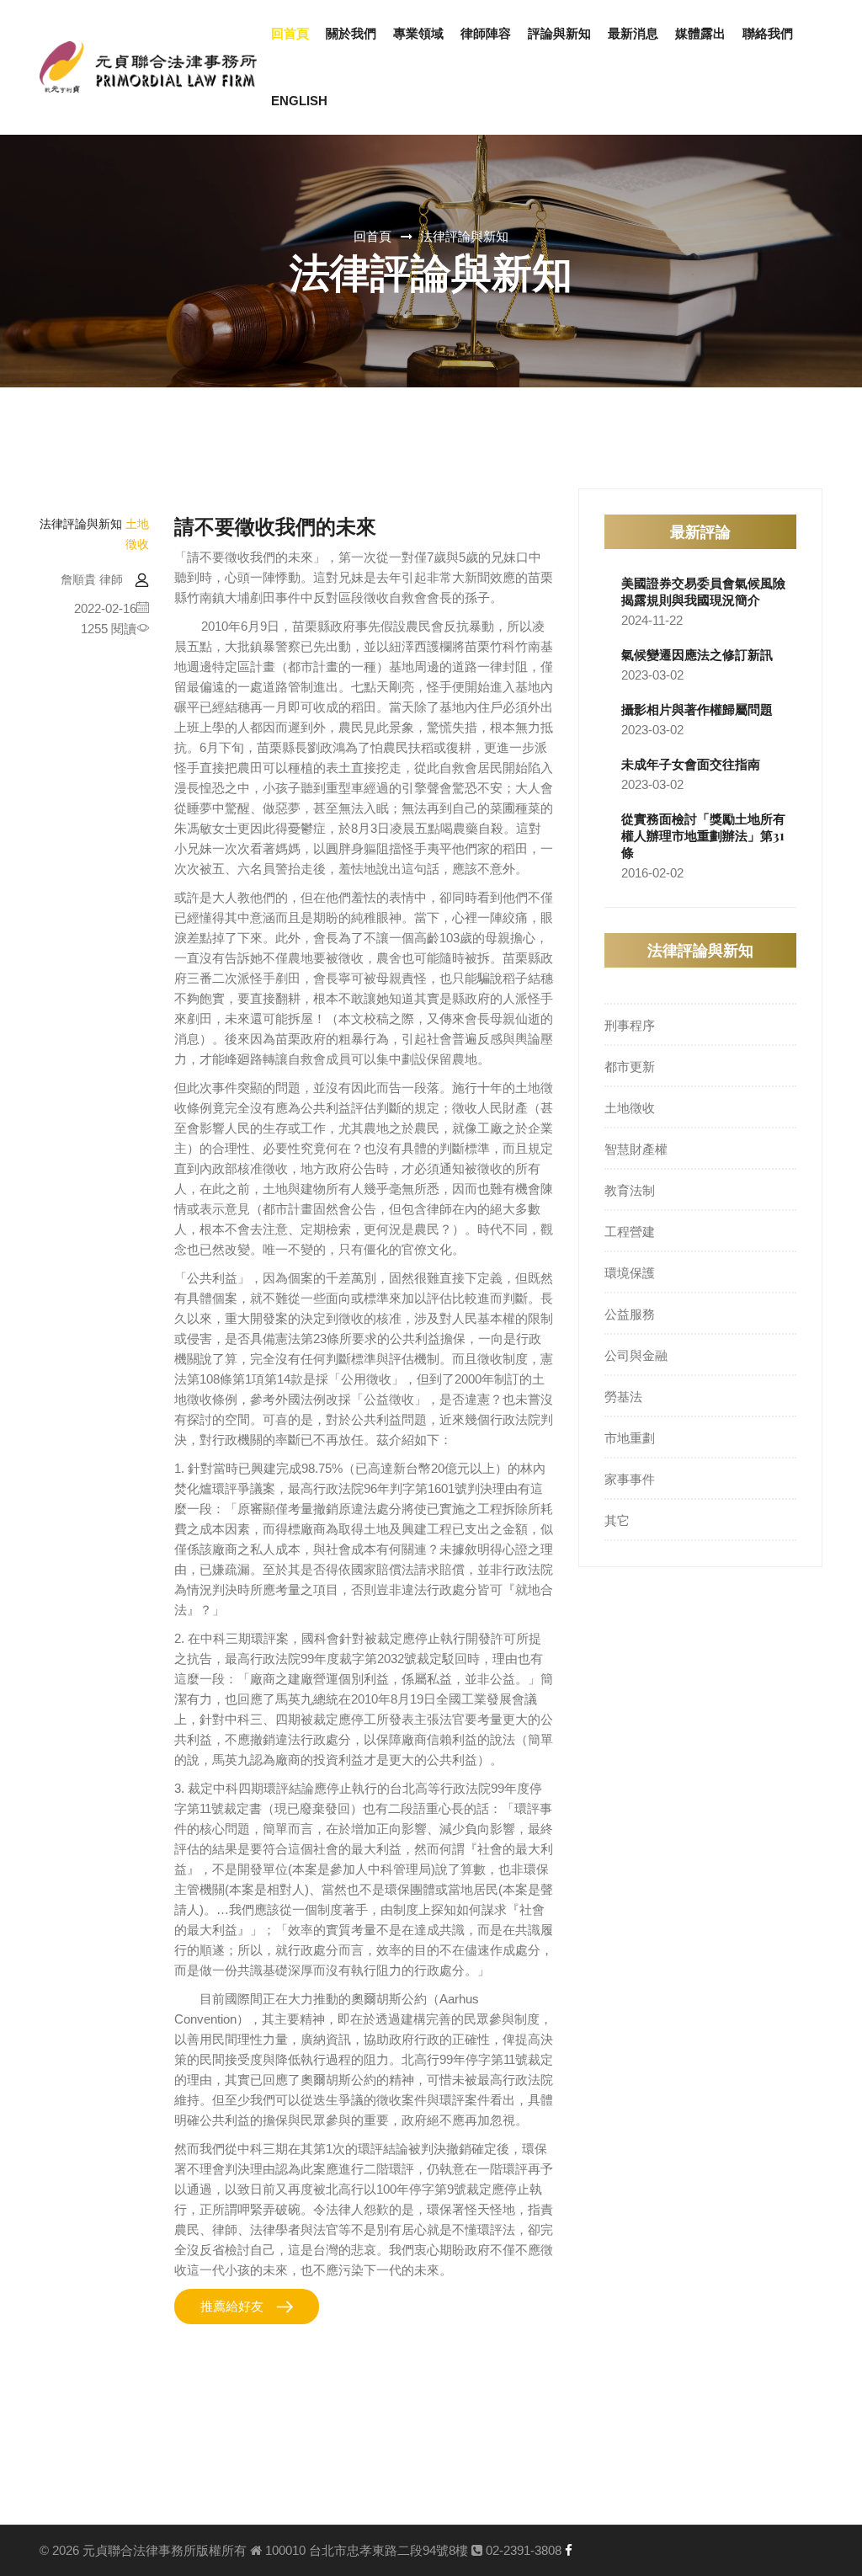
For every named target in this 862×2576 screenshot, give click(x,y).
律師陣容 (486, 33)
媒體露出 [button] (700, 33)
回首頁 (290, 33)
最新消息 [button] (633, 33)
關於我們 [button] (351, 33)
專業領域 (418, 33)
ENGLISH (299, 101)
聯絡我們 (768, 33)
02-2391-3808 (522, 2550)
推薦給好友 (232, 2306)
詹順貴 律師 (92, 579)
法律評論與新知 (464, 237)
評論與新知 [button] (559, 33)
